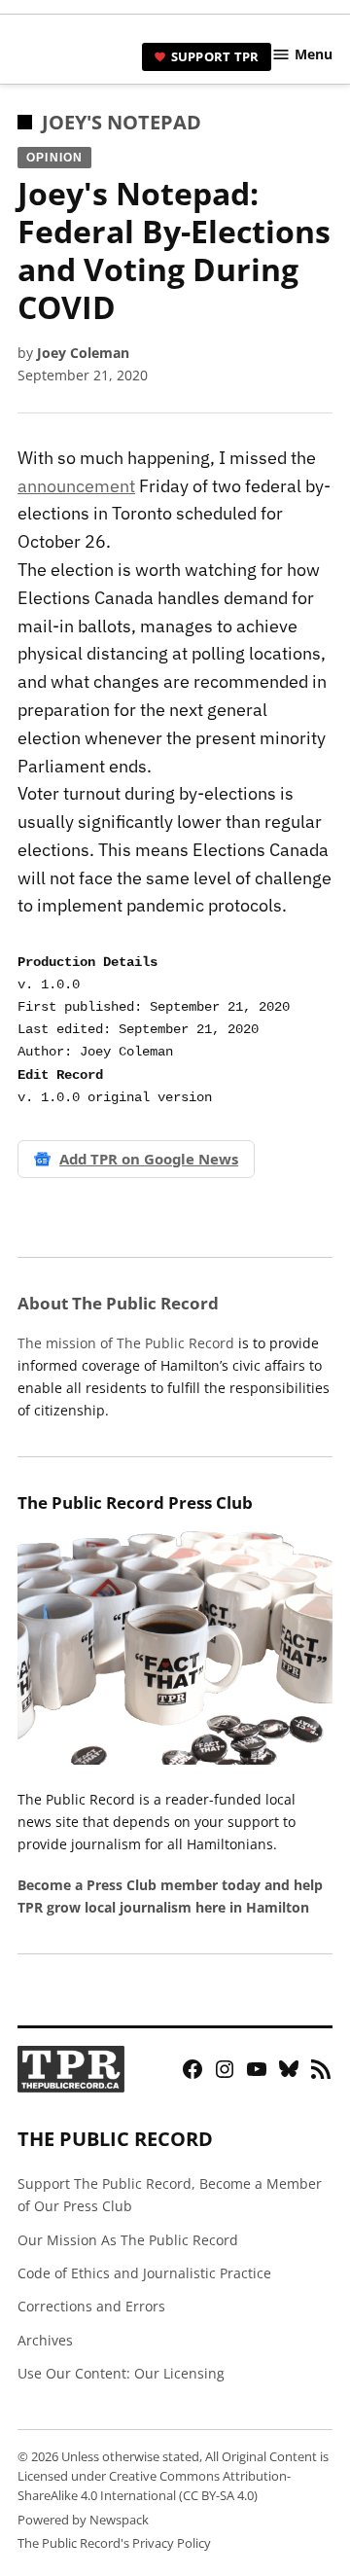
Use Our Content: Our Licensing (121, 2373)
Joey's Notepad (122, 122)
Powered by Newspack (83, 2520)
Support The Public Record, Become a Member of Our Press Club (170, 2195)
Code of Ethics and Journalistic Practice (144, 2273)
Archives (45, 2340)
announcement (76, 486)
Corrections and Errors (91, 2306)
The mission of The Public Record (126, 1343)
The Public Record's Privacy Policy (114, 2543)
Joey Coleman (83, 353)
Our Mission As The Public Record (128, 2240)
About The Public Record (118, 1303)
